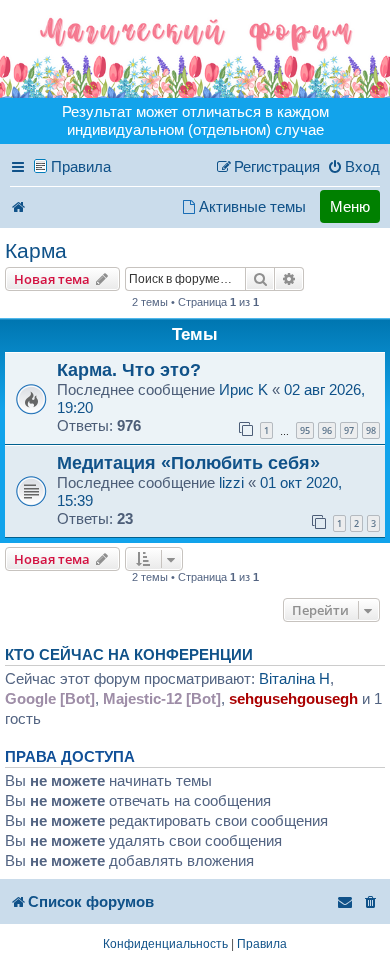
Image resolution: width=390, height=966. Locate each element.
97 (349, 430)
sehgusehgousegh (293, 698)
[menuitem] (353, 167)
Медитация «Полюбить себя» (188, 462)
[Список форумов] (195, 49)
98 (371, 430)
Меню (350, 206)
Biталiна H (294, 678)
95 (305, 430)
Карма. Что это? (129, 369)
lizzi (231, 482)
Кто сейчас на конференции (129, 655)
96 (327, 430)
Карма (36, 250)
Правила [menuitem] (81, 166)
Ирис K (243, 389)
